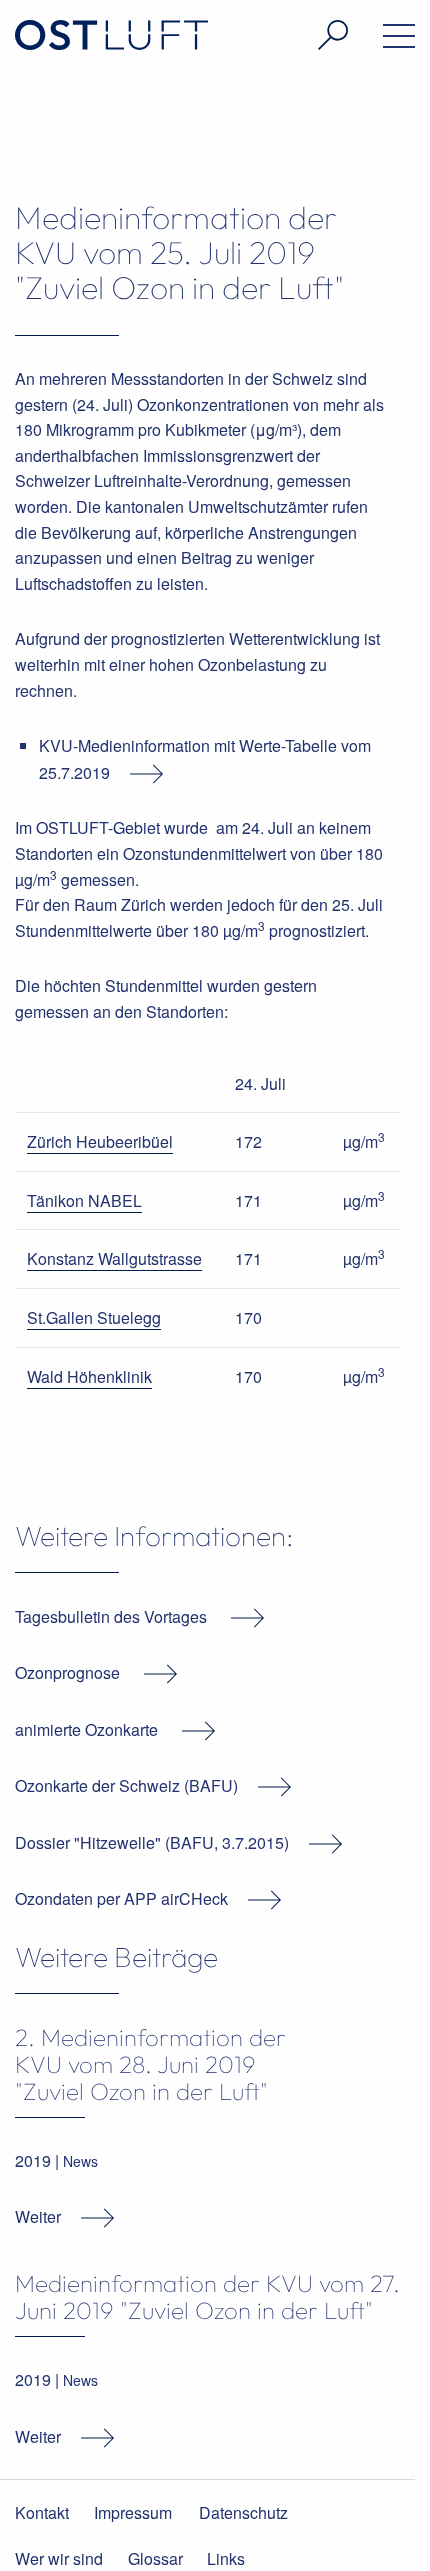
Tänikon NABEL (84, 1200)
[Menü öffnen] (376, 39)
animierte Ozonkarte (88, 1729)
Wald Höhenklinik (89, 1376)
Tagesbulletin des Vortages (113, 1616)
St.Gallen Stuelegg (94, 1317)
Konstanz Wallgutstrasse (114, 1258)
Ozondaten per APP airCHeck (121, 1898)
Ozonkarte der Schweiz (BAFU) (126, 1785)
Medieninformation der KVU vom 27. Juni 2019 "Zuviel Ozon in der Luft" (207, 2296)
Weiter (38, 2216)
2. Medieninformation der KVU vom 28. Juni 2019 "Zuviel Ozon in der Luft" (150, 2064)
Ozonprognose (67, 1672)
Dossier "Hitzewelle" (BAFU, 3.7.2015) (152, 1842)
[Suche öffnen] (310, 35)
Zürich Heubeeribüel (100, 1141)
